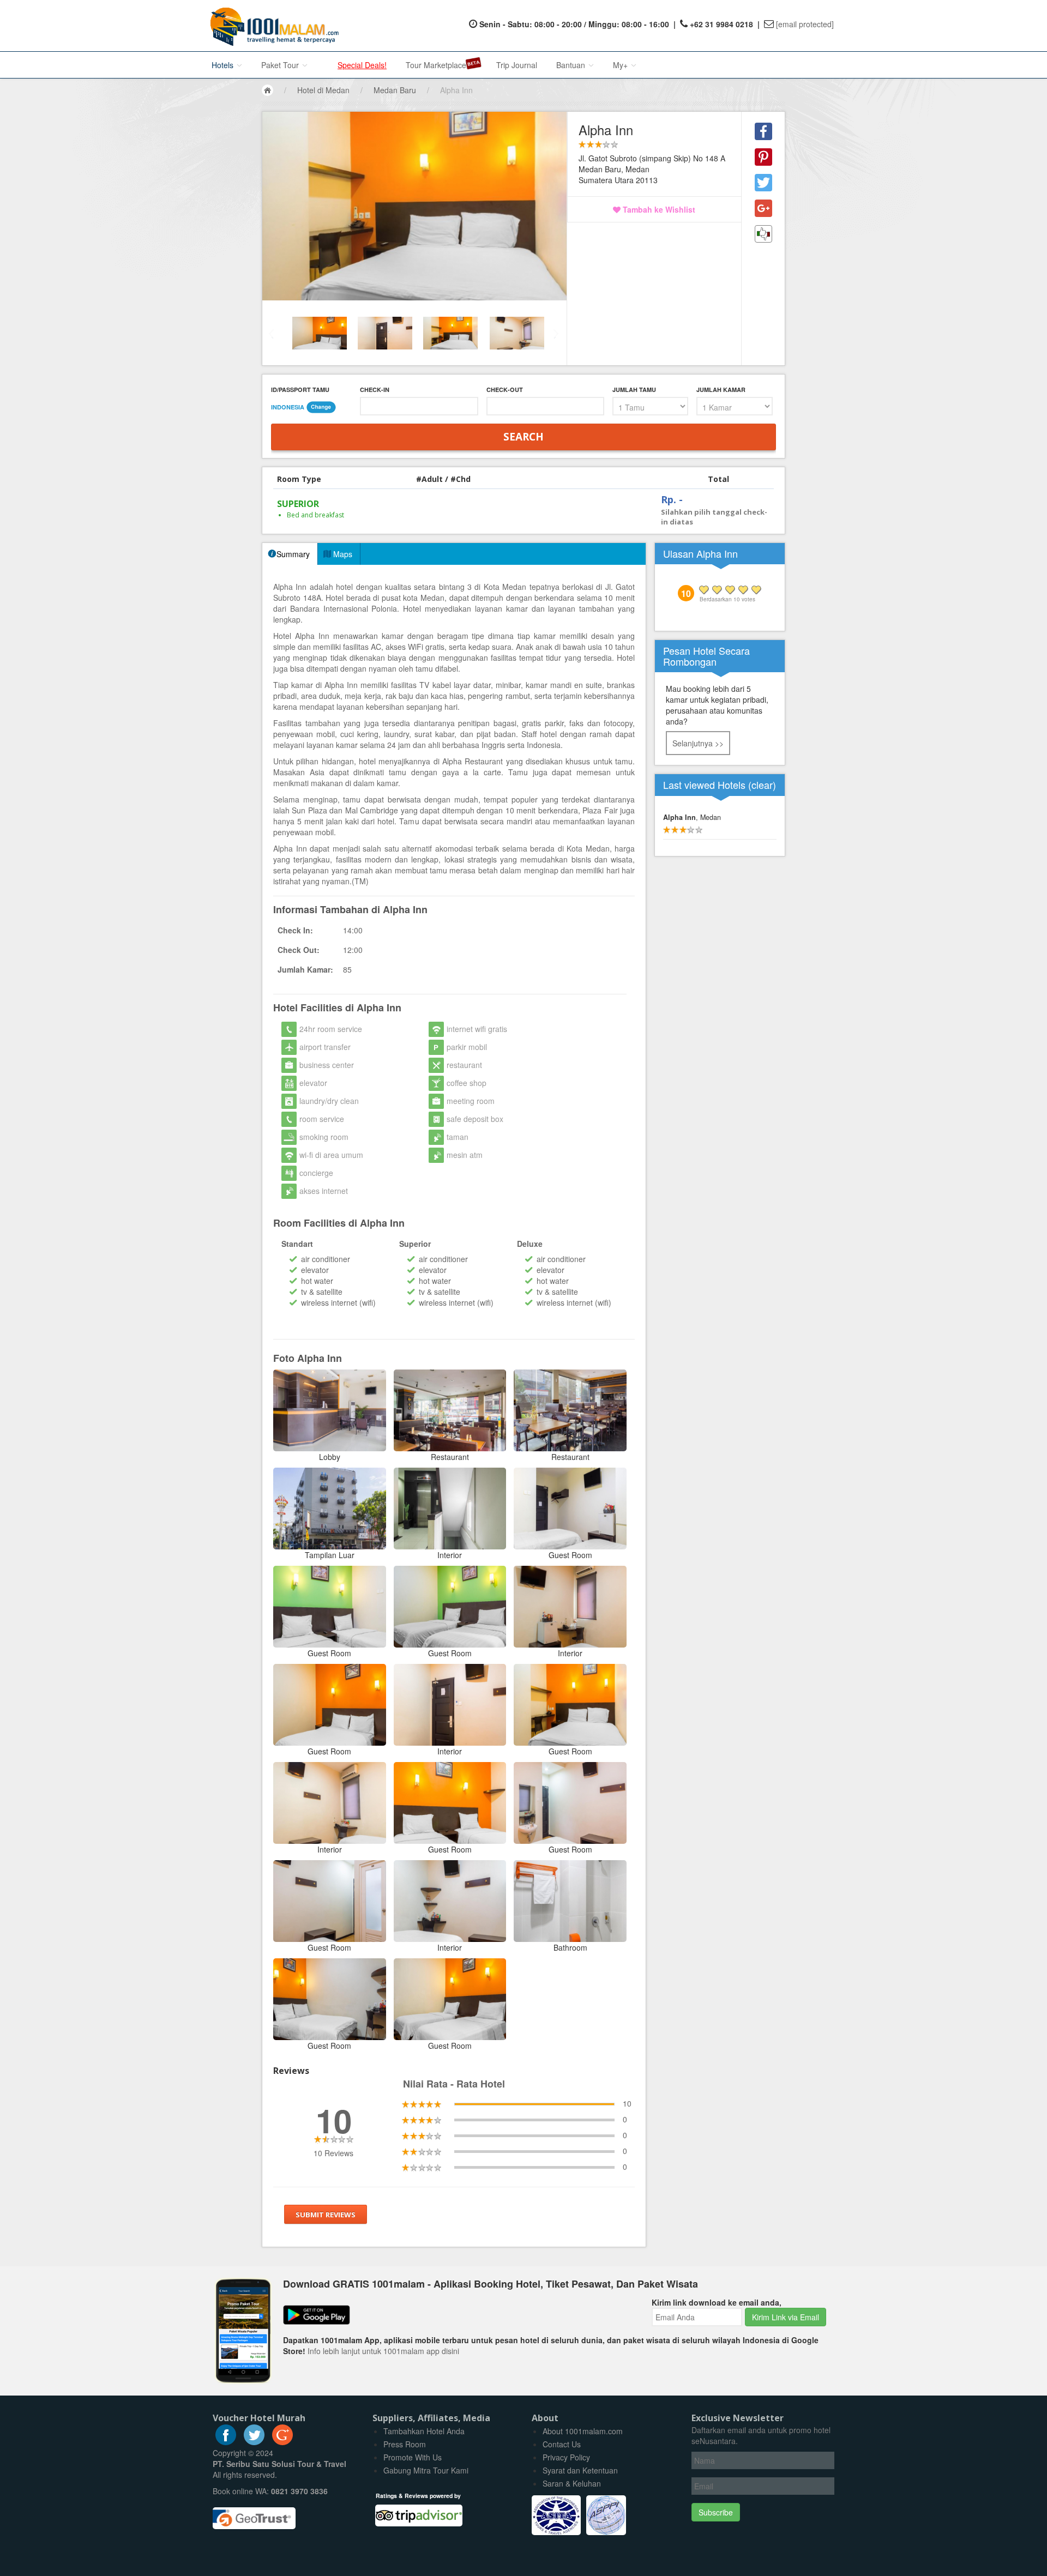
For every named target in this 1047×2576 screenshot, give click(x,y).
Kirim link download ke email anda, (717, 2302)
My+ (621, 65)
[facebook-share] (763, 131)
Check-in (375, 390)
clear (762, 785)
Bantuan (572, 65)
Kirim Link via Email (786, 2317)
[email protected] (805, 24)
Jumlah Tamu (634, 390)
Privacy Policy (566, 2457)
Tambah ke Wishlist (658, 209)
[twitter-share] (763, 183)
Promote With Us (413, 2457)
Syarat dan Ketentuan (580, 2470)
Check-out (505, 390)
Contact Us (562, 2444)
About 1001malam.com (583, 2431)
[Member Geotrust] (254, 2514)
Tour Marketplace (436, 65)
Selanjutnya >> (698, 743)
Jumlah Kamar (721, 390)
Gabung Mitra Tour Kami (426, 2470)
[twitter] (254, 2442)
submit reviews (326, 2215)
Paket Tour (281, 65)
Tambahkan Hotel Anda (424, 2431)
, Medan (692, 817)
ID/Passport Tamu (300, 390)
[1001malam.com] (272, 26)
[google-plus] (282, 2442)
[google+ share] (763, 208)
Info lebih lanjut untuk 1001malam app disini (383, 2351)
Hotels (224, 65)
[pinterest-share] (763, 157)
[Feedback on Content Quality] (763, 234)
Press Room (405, 2444)
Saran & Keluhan (572, 2483)
